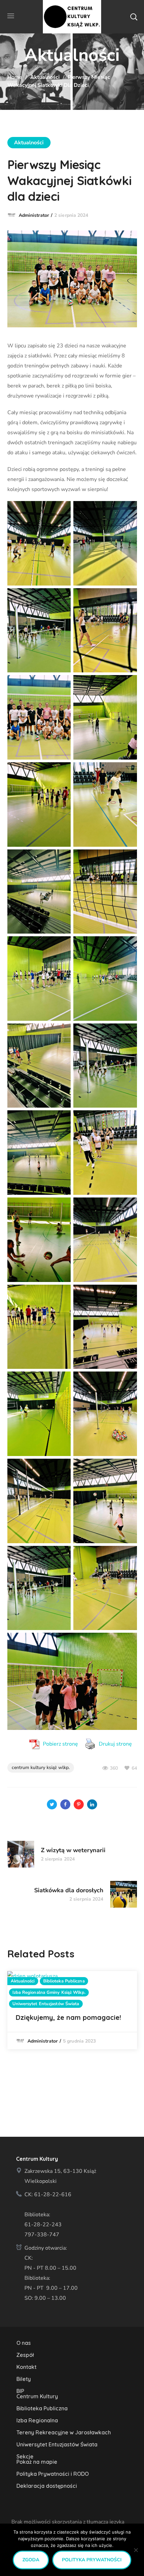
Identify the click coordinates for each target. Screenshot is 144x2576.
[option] (72, 2010)
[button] (134, 17)
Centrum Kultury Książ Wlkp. (41, 1767)
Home (15, 77)
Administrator (34, 215)
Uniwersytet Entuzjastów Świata (46, 2004)
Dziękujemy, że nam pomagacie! (68, 2017)
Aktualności (45, 77)
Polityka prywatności (92, 2560)
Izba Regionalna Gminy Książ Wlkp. (49, 1992)
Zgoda (31, 2560)
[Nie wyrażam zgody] (136, 2550)
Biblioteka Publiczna (64, 1981)
